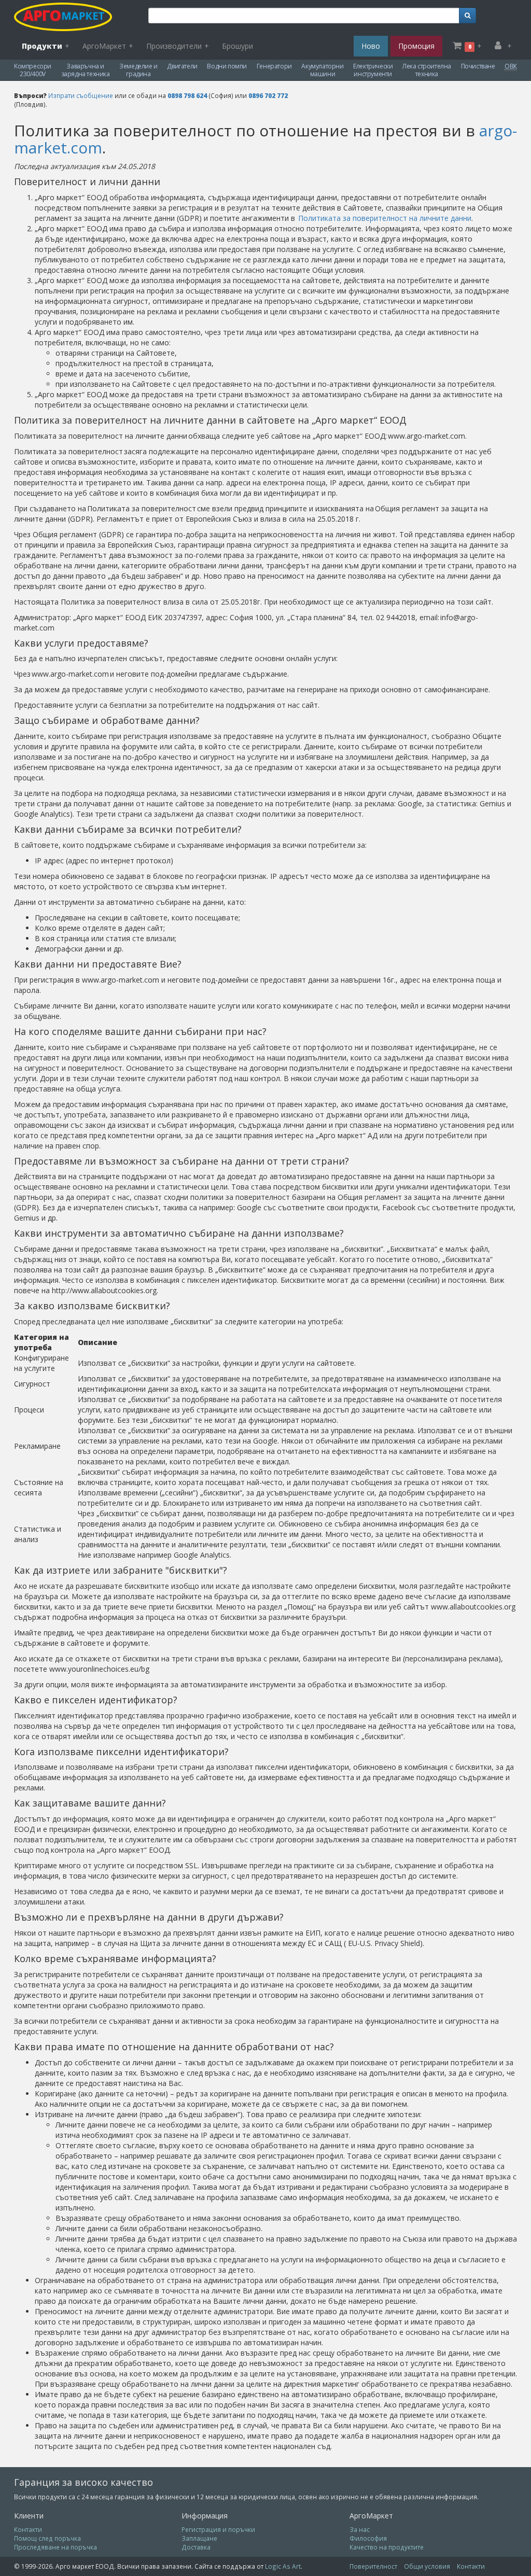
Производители (178, 46)
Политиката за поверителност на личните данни (385, 218)
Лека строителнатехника (427, 70)
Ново (371, 46)
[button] (467, 16)
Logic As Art (283, 2566)
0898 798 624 (187, 95)
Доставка (196, 2547)
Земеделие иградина (138, 70)
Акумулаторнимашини (322, 70)
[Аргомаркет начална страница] (68, 17)
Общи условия (427, 2566)
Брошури (237, 46)
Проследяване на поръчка (55, 2547)
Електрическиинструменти (373, 70)
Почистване (478, 66)
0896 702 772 (268, 95)
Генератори (274, 66)
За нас (360, 2529)
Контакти (28, 2529)
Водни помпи (227, 66)
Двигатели (182, 66)
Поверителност (373, 2566)
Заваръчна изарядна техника (86, 70)
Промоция (416, 46)
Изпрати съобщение (81, 95)
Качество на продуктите (387, 2547)
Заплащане (199, 2538)
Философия (368, 2538)
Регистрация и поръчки (218, 2529)
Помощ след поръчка (47, 2538)
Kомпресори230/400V (33, 70)
